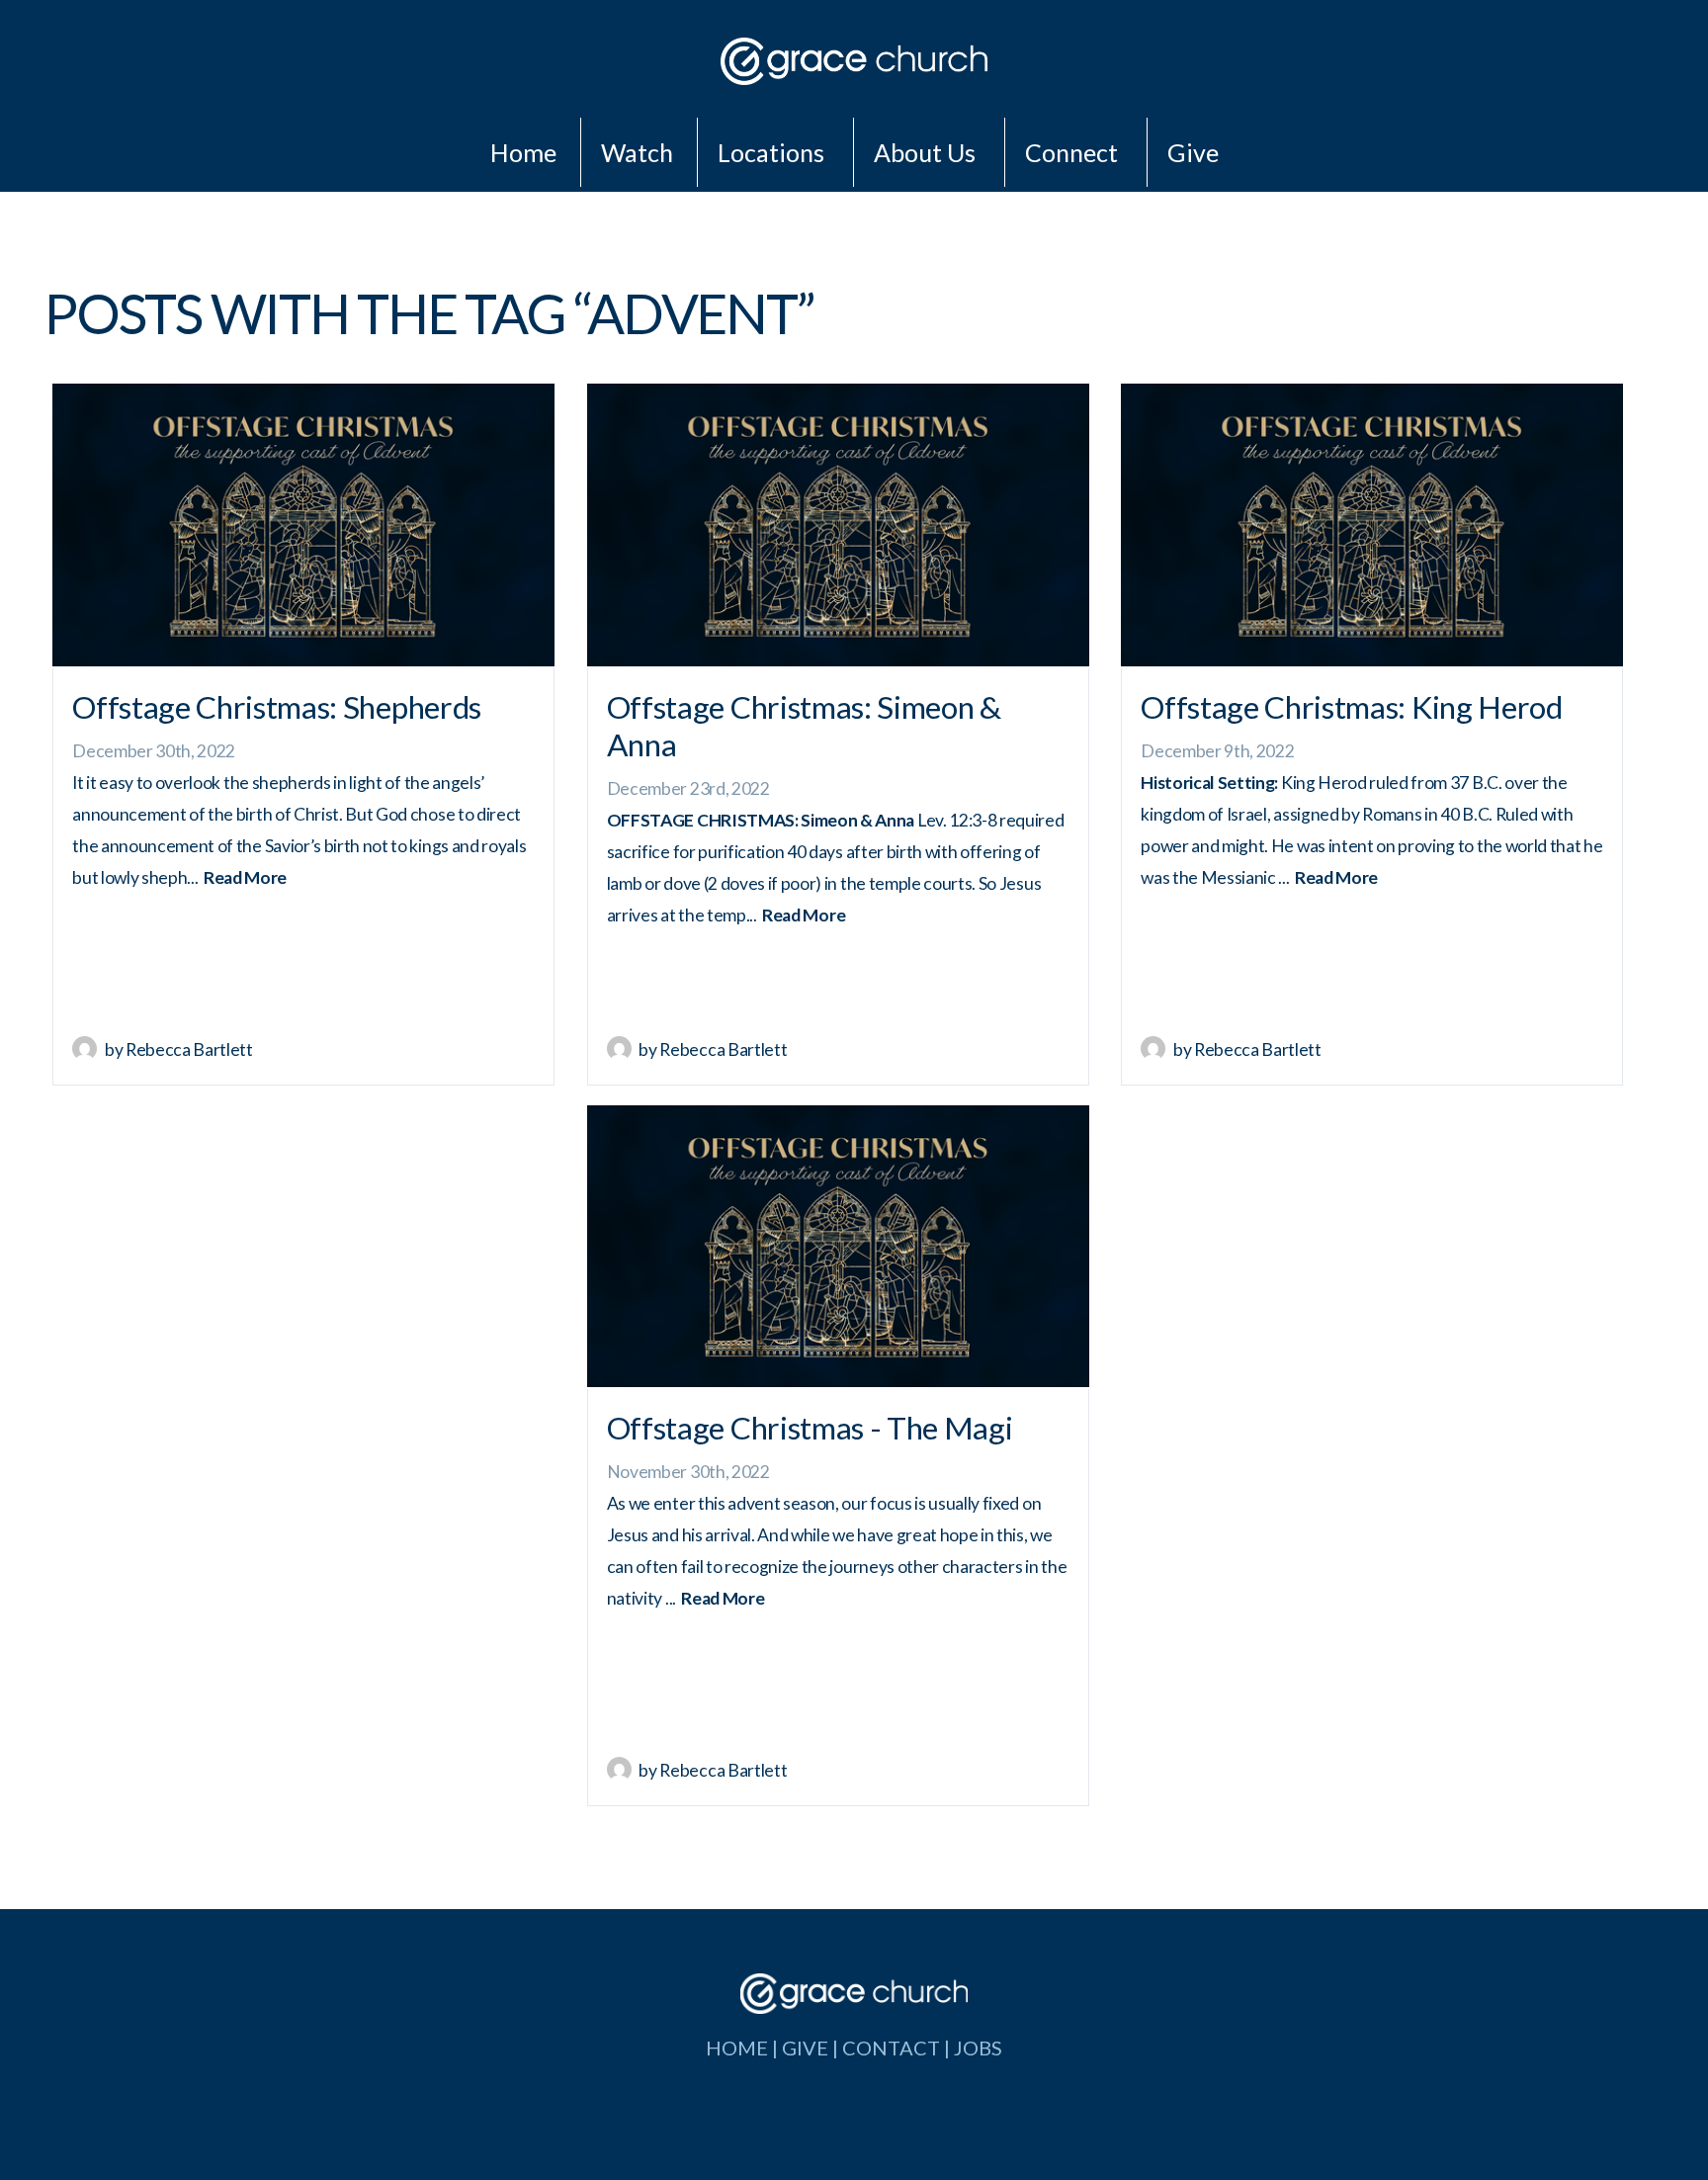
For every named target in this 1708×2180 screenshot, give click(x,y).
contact (891, 2048)
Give (1193, 152)
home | (744, 2048)
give (805, 2048)
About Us (927, 152)
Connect (1074, 152)
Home (523, 152)
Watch (637, 152)
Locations (773, 152)
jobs (978, 2048)
